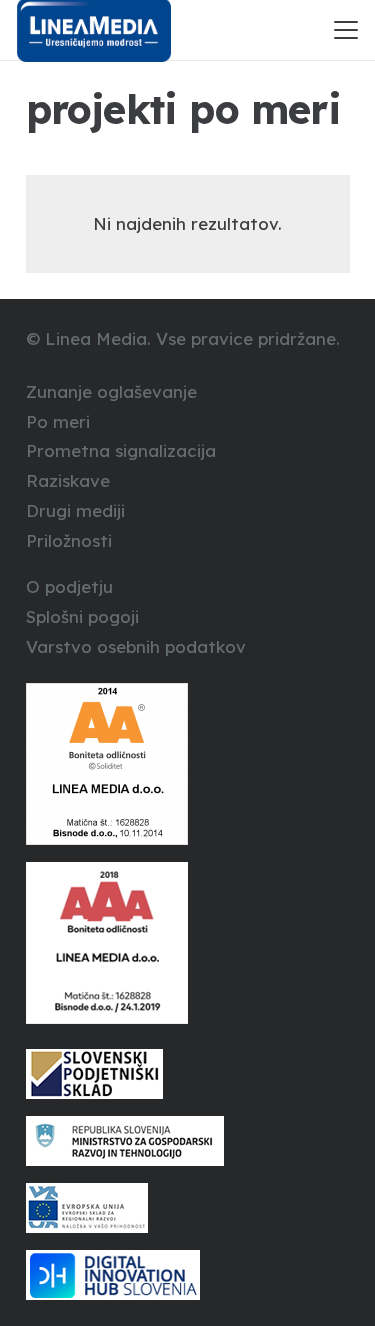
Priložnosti (69, 540)
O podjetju (69, 586)
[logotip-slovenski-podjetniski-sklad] (188, 1074)
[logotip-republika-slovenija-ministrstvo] (188, 1141)
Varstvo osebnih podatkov (136, 646)
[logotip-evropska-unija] (188, 1208)
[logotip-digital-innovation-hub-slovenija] (188, 1275)
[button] (345, 30)
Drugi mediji (75, 510)
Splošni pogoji (82, 616)
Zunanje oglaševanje (111, 391)
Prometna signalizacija (121, 450)
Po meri (58, 421)
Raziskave (68, 480)
